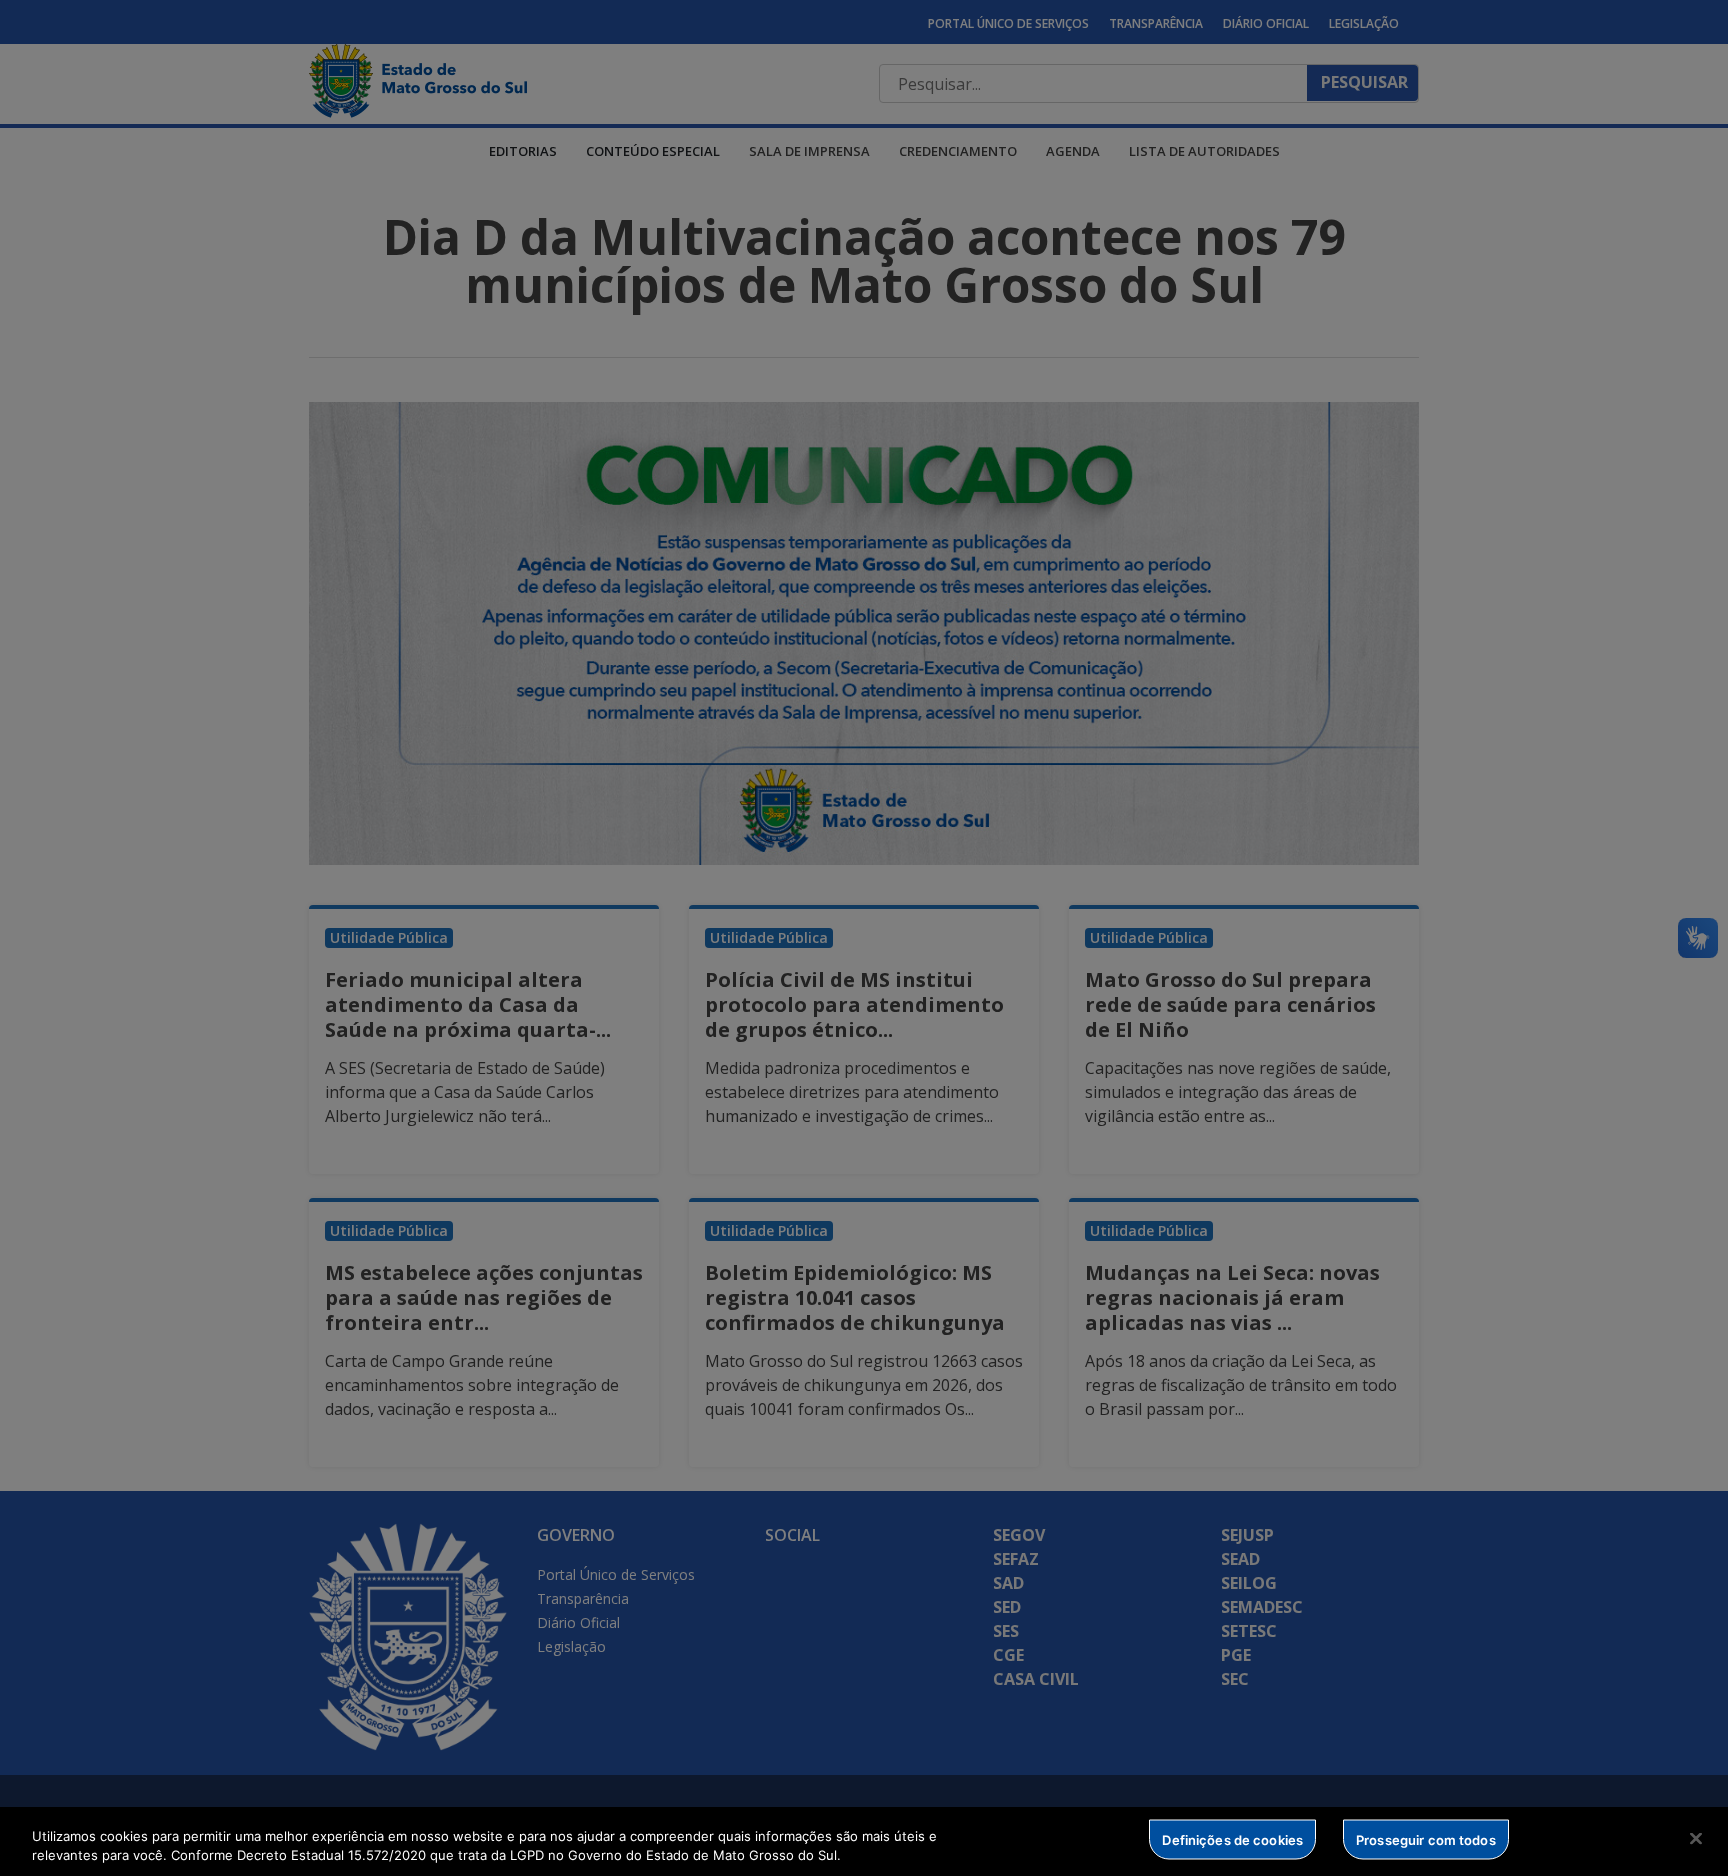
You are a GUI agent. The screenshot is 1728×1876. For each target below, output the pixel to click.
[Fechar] (1696, 1839)
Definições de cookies (1232, 1839)
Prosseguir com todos (1426, 1839)
